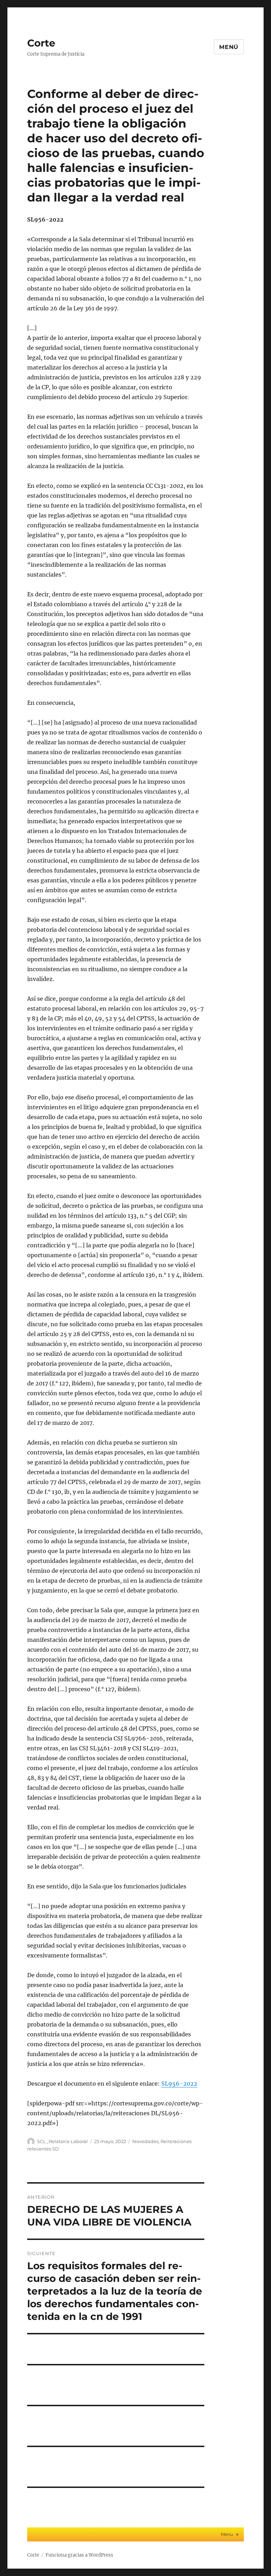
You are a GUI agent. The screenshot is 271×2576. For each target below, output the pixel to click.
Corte (41, 43)
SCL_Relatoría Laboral (62, 2141)
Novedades (145, 2141)
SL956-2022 (179, 2084)
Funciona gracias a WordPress (79, 2555)
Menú (229, 47)
